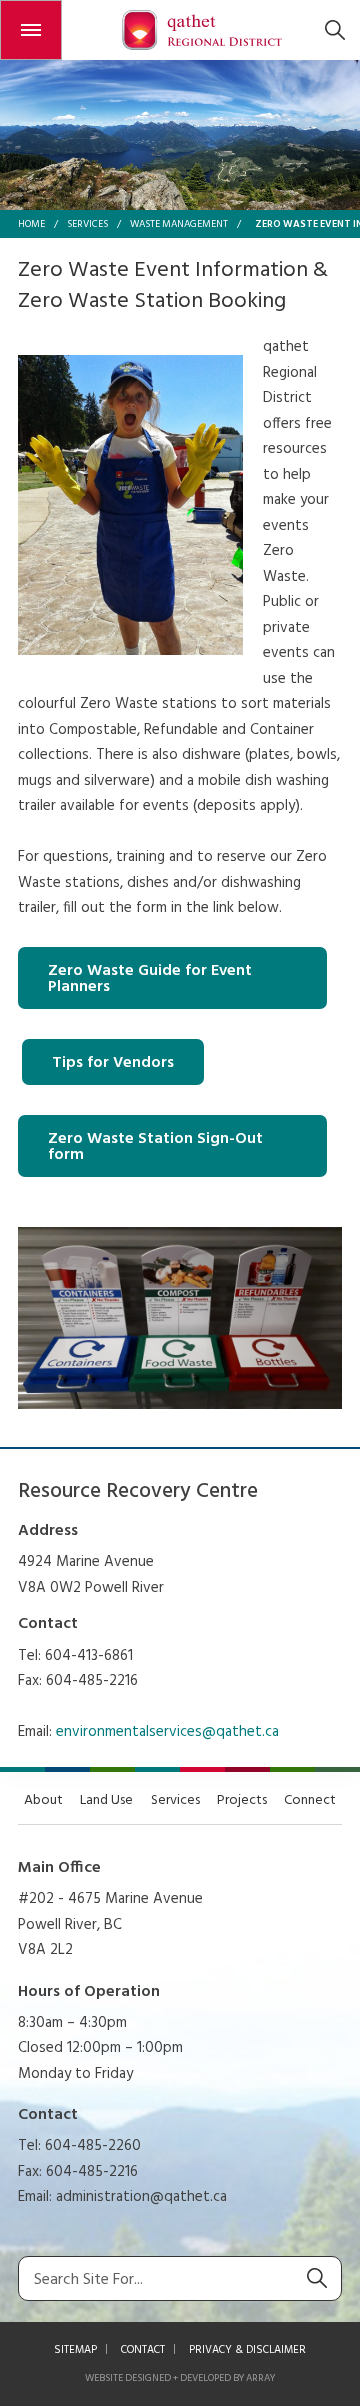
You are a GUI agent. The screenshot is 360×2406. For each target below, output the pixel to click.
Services (87, 224)
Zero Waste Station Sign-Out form (155, 1147)
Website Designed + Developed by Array (180, 2378)
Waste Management (179, 224)
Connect (310, 1800)
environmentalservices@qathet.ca (167, 1732)
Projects (242, 1800)
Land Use (106, 1800)
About (43, 1800)
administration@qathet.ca (141, 2197)
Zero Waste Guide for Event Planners (150, 979)
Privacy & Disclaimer (247, 2350)
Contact (143, 2350)
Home (31, 224)
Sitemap (75, 2350)
